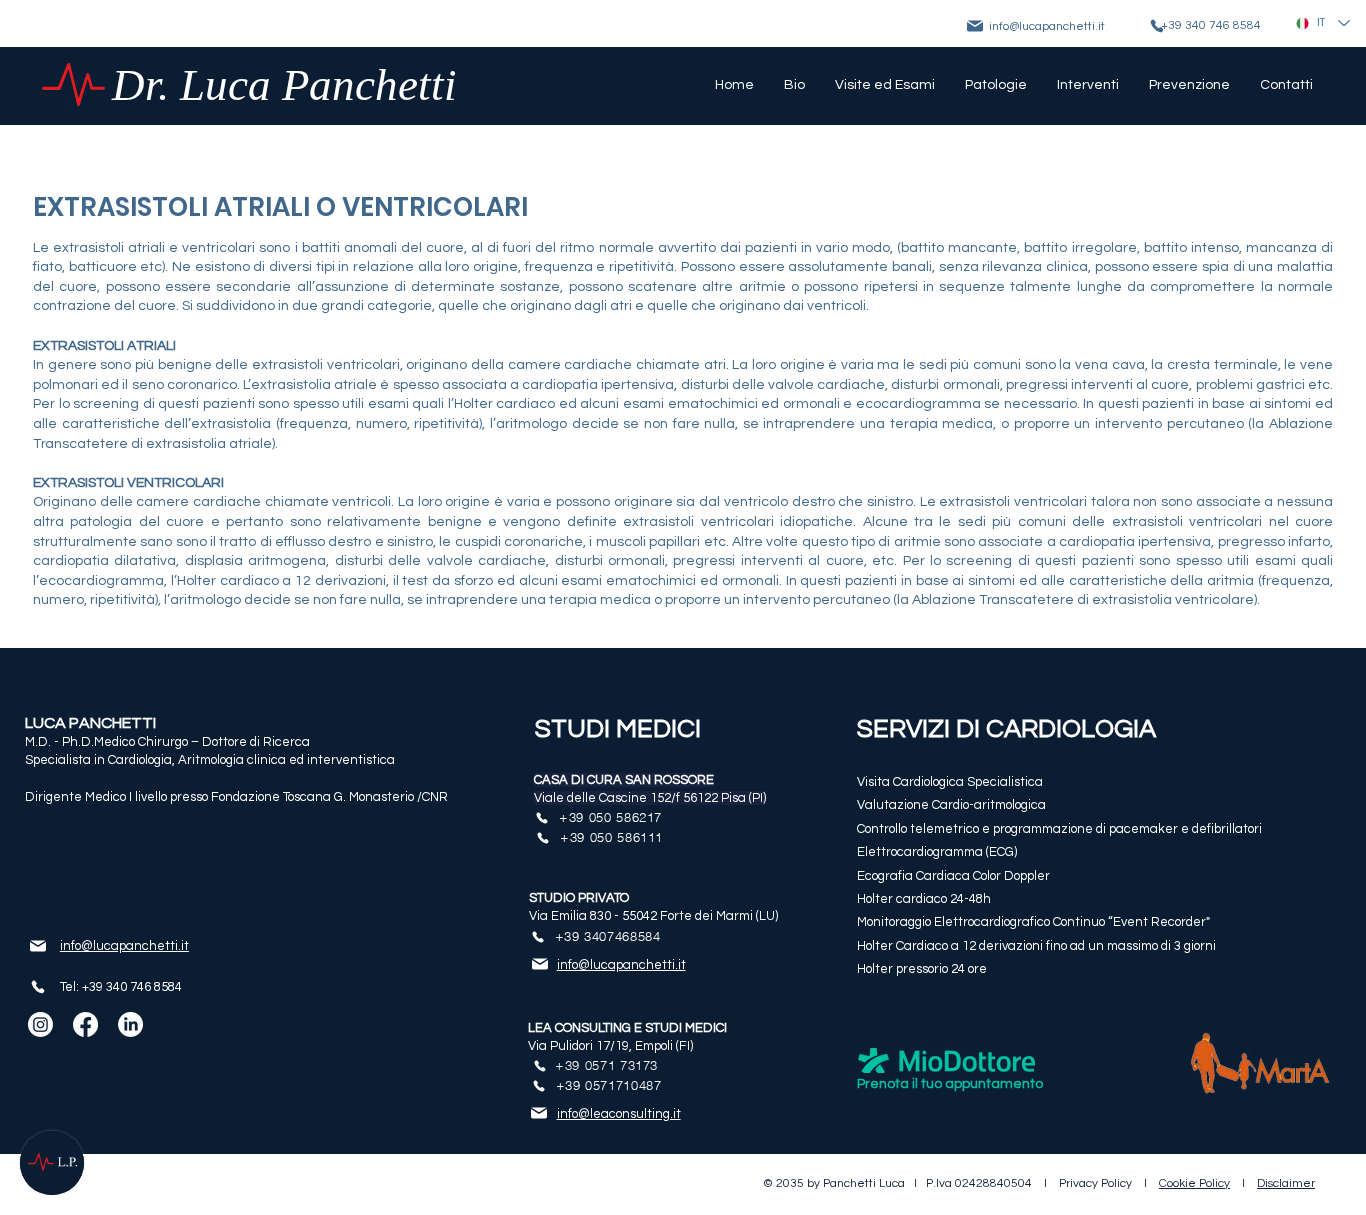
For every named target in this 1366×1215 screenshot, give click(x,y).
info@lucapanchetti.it (1047, 26)
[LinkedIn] (130, 1024)
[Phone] (38, 986)
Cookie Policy (1194, 1183)
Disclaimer (1286, 1183)
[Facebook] (85, 1024)
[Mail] (975, 25)
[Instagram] (40, 1024)
